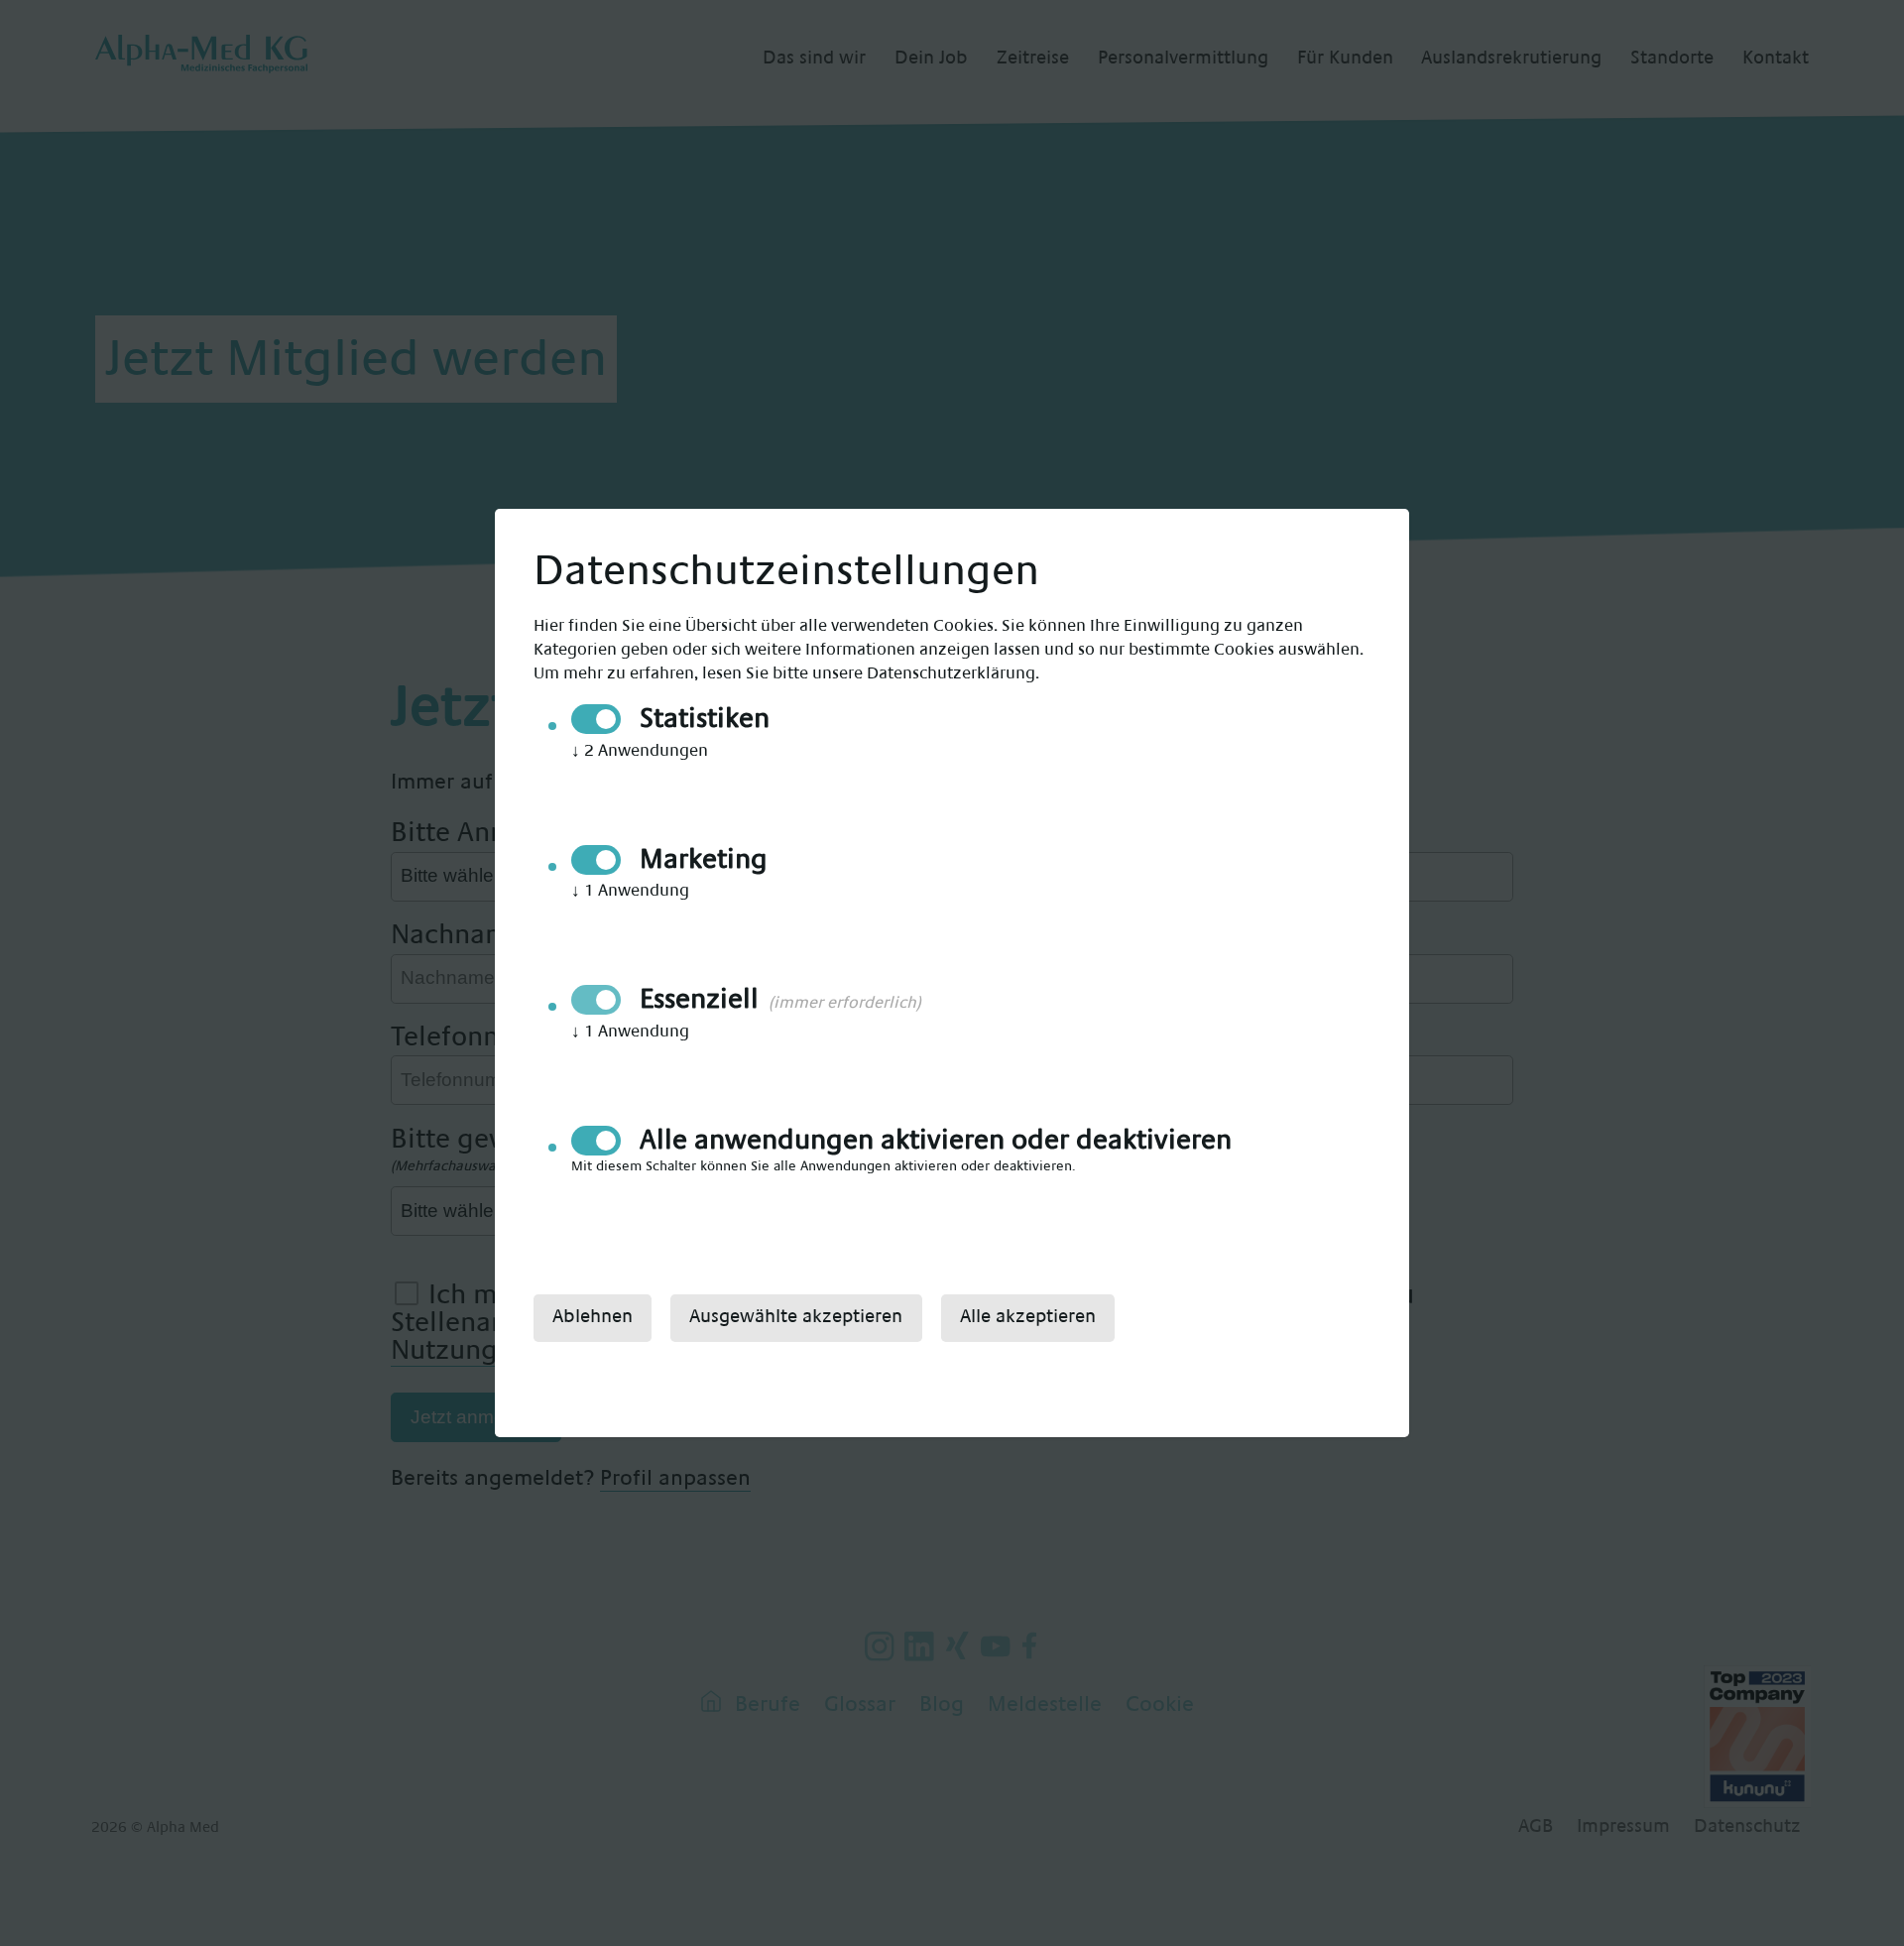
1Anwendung (630, 890)
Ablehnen (593, 1317)
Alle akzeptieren (1028, 1317)
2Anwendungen (640, 750)
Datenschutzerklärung (951, 673)
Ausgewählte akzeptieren (796, 1317)
